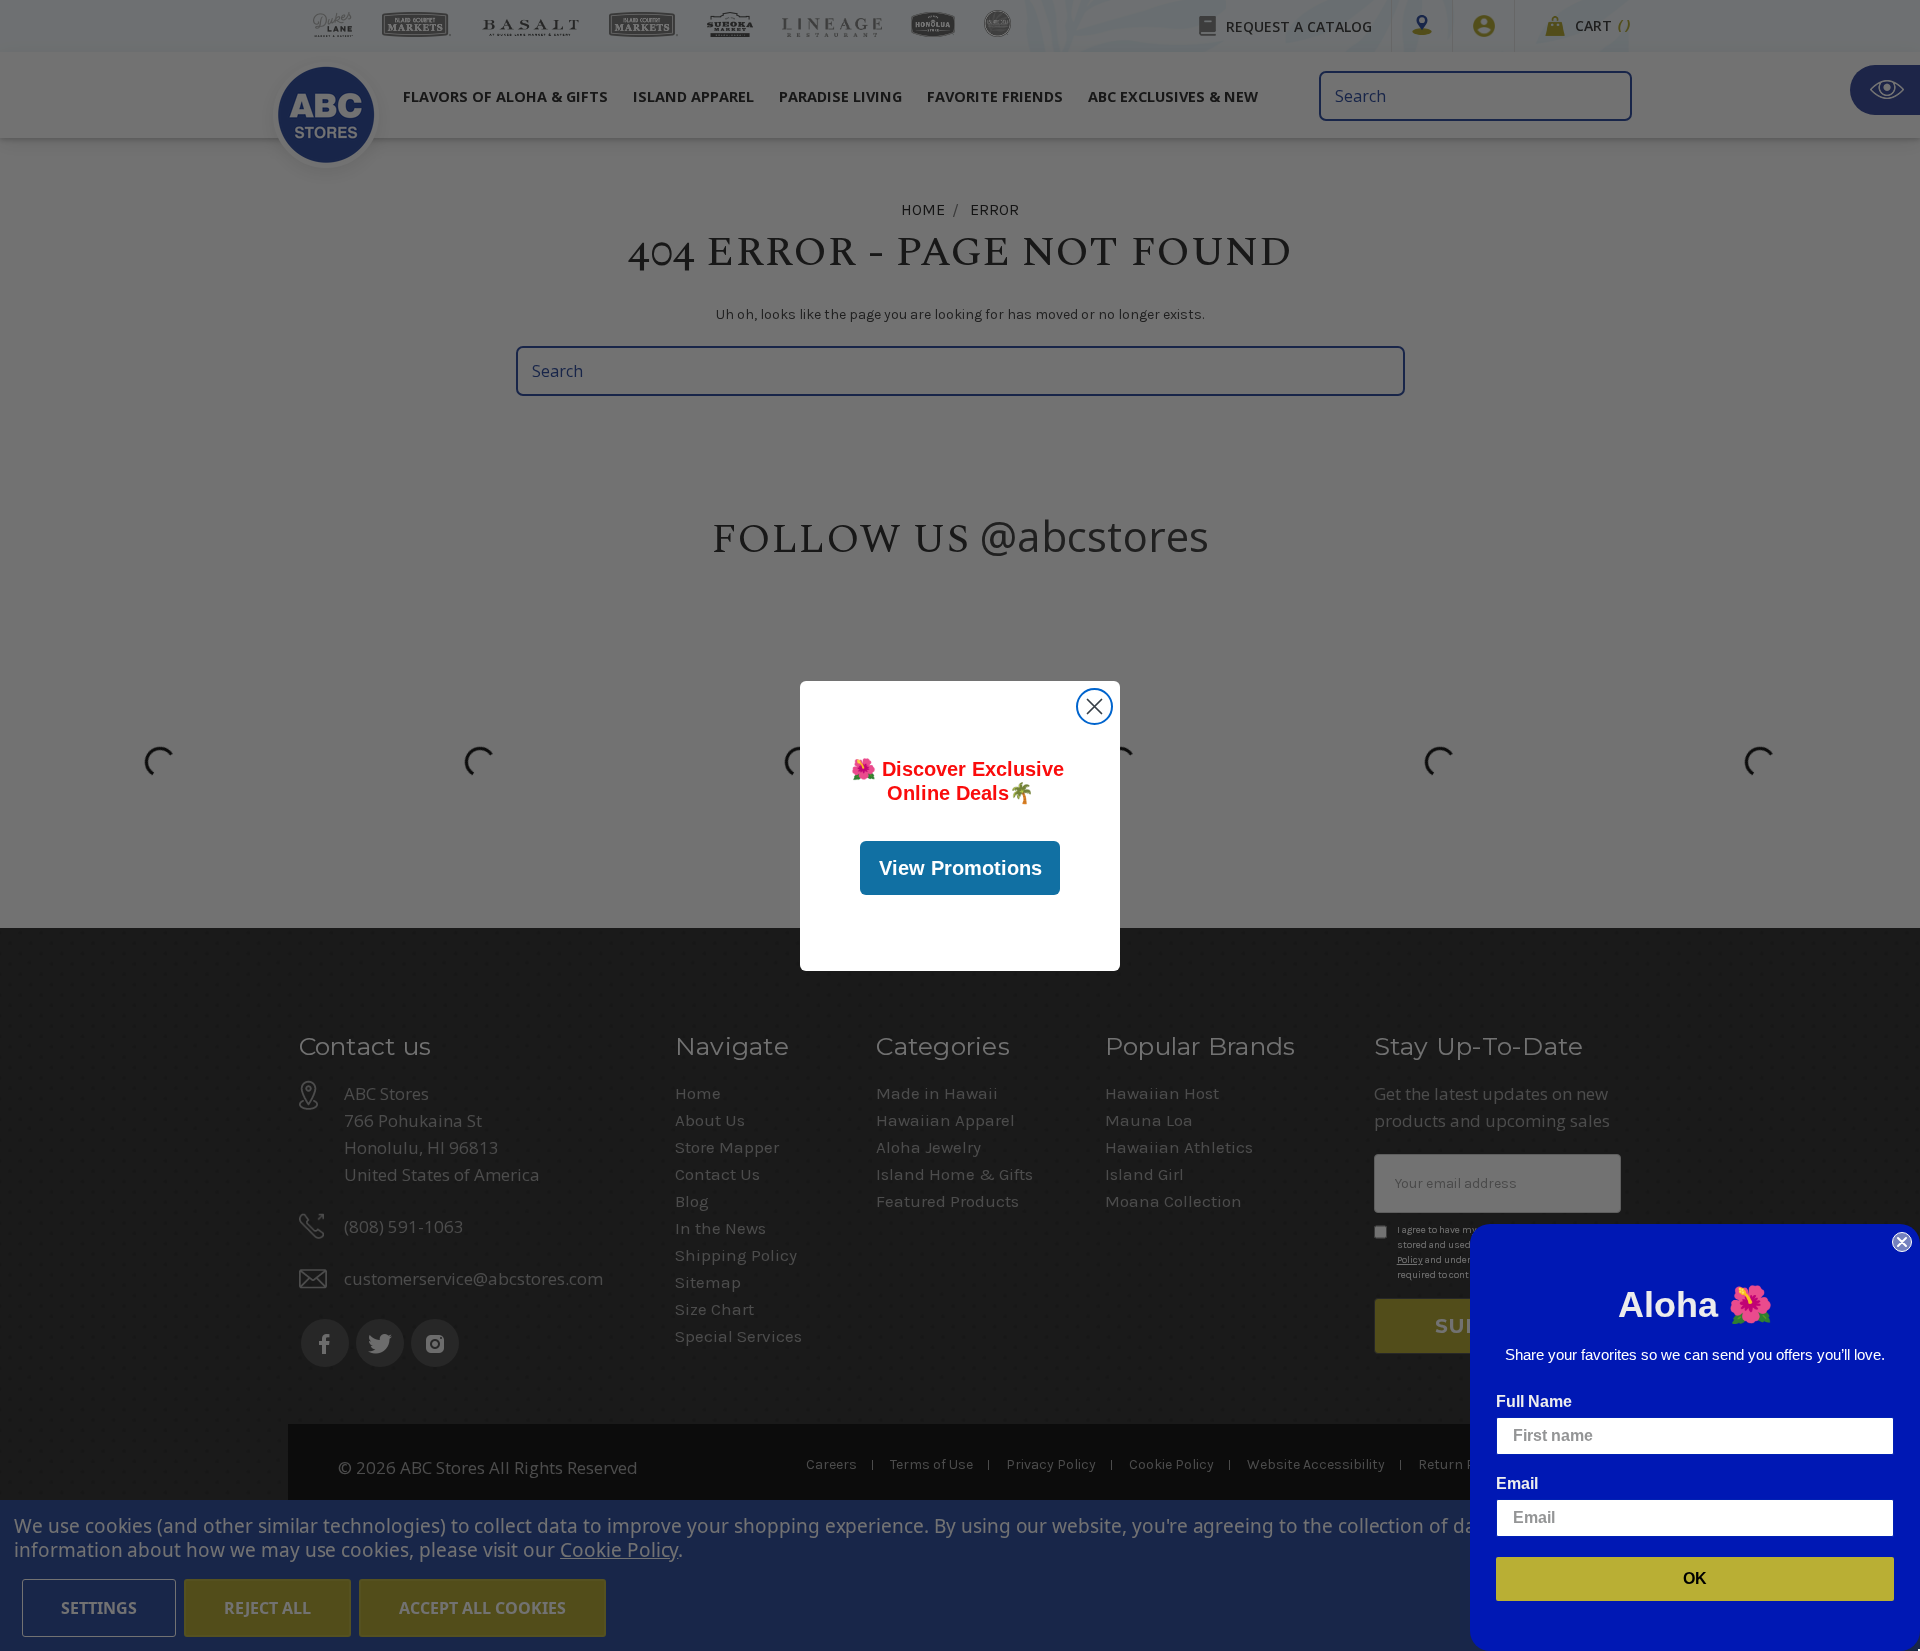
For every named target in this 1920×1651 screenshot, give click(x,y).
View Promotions (960, 868)
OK (1695, 1578)
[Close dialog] (1094, 706)
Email (1517, 1483)
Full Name (1534, 1401)
